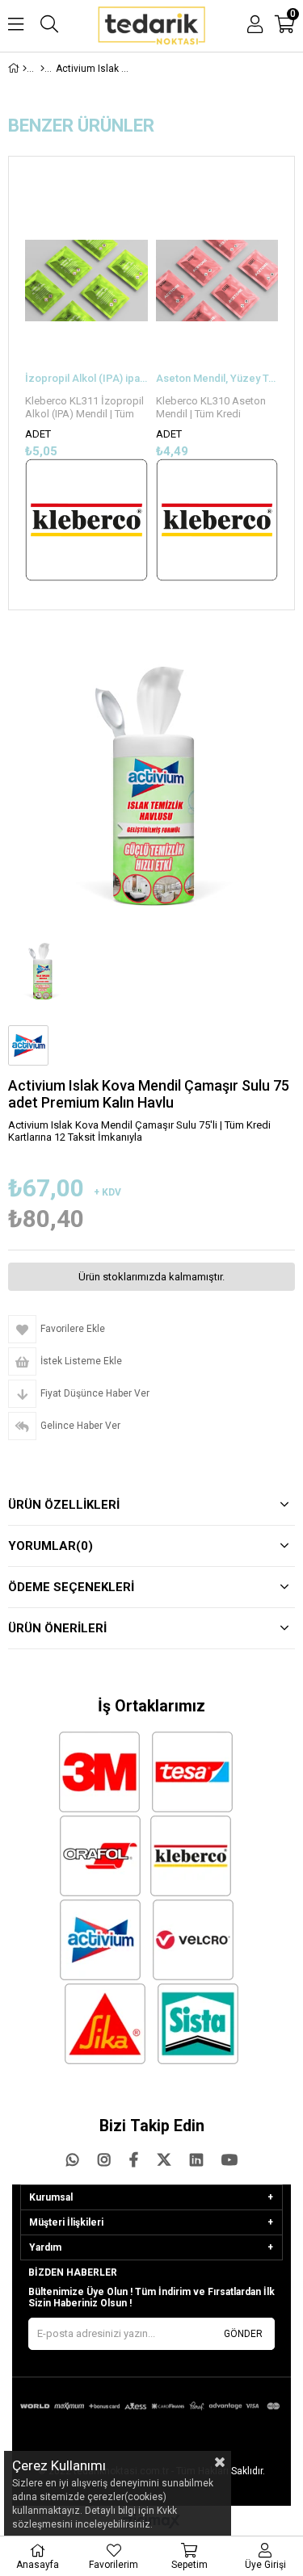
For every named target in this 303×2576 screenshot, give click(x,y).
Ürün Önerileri (57, 1628)
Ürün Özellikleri (64, 1505)
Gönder (243, 2334)
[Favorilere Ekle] (86, 385)
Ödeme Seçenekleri (71, 1587)
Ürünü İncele (109, 385)
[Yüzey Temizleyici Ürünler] (42, 69)
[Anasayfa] (25, 69)
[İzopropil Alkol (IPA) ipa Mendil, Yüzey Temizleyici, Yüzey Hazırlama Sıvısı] (86, 281)
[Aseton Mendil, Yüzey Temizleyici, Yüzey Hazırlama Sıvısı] (217, 281)
